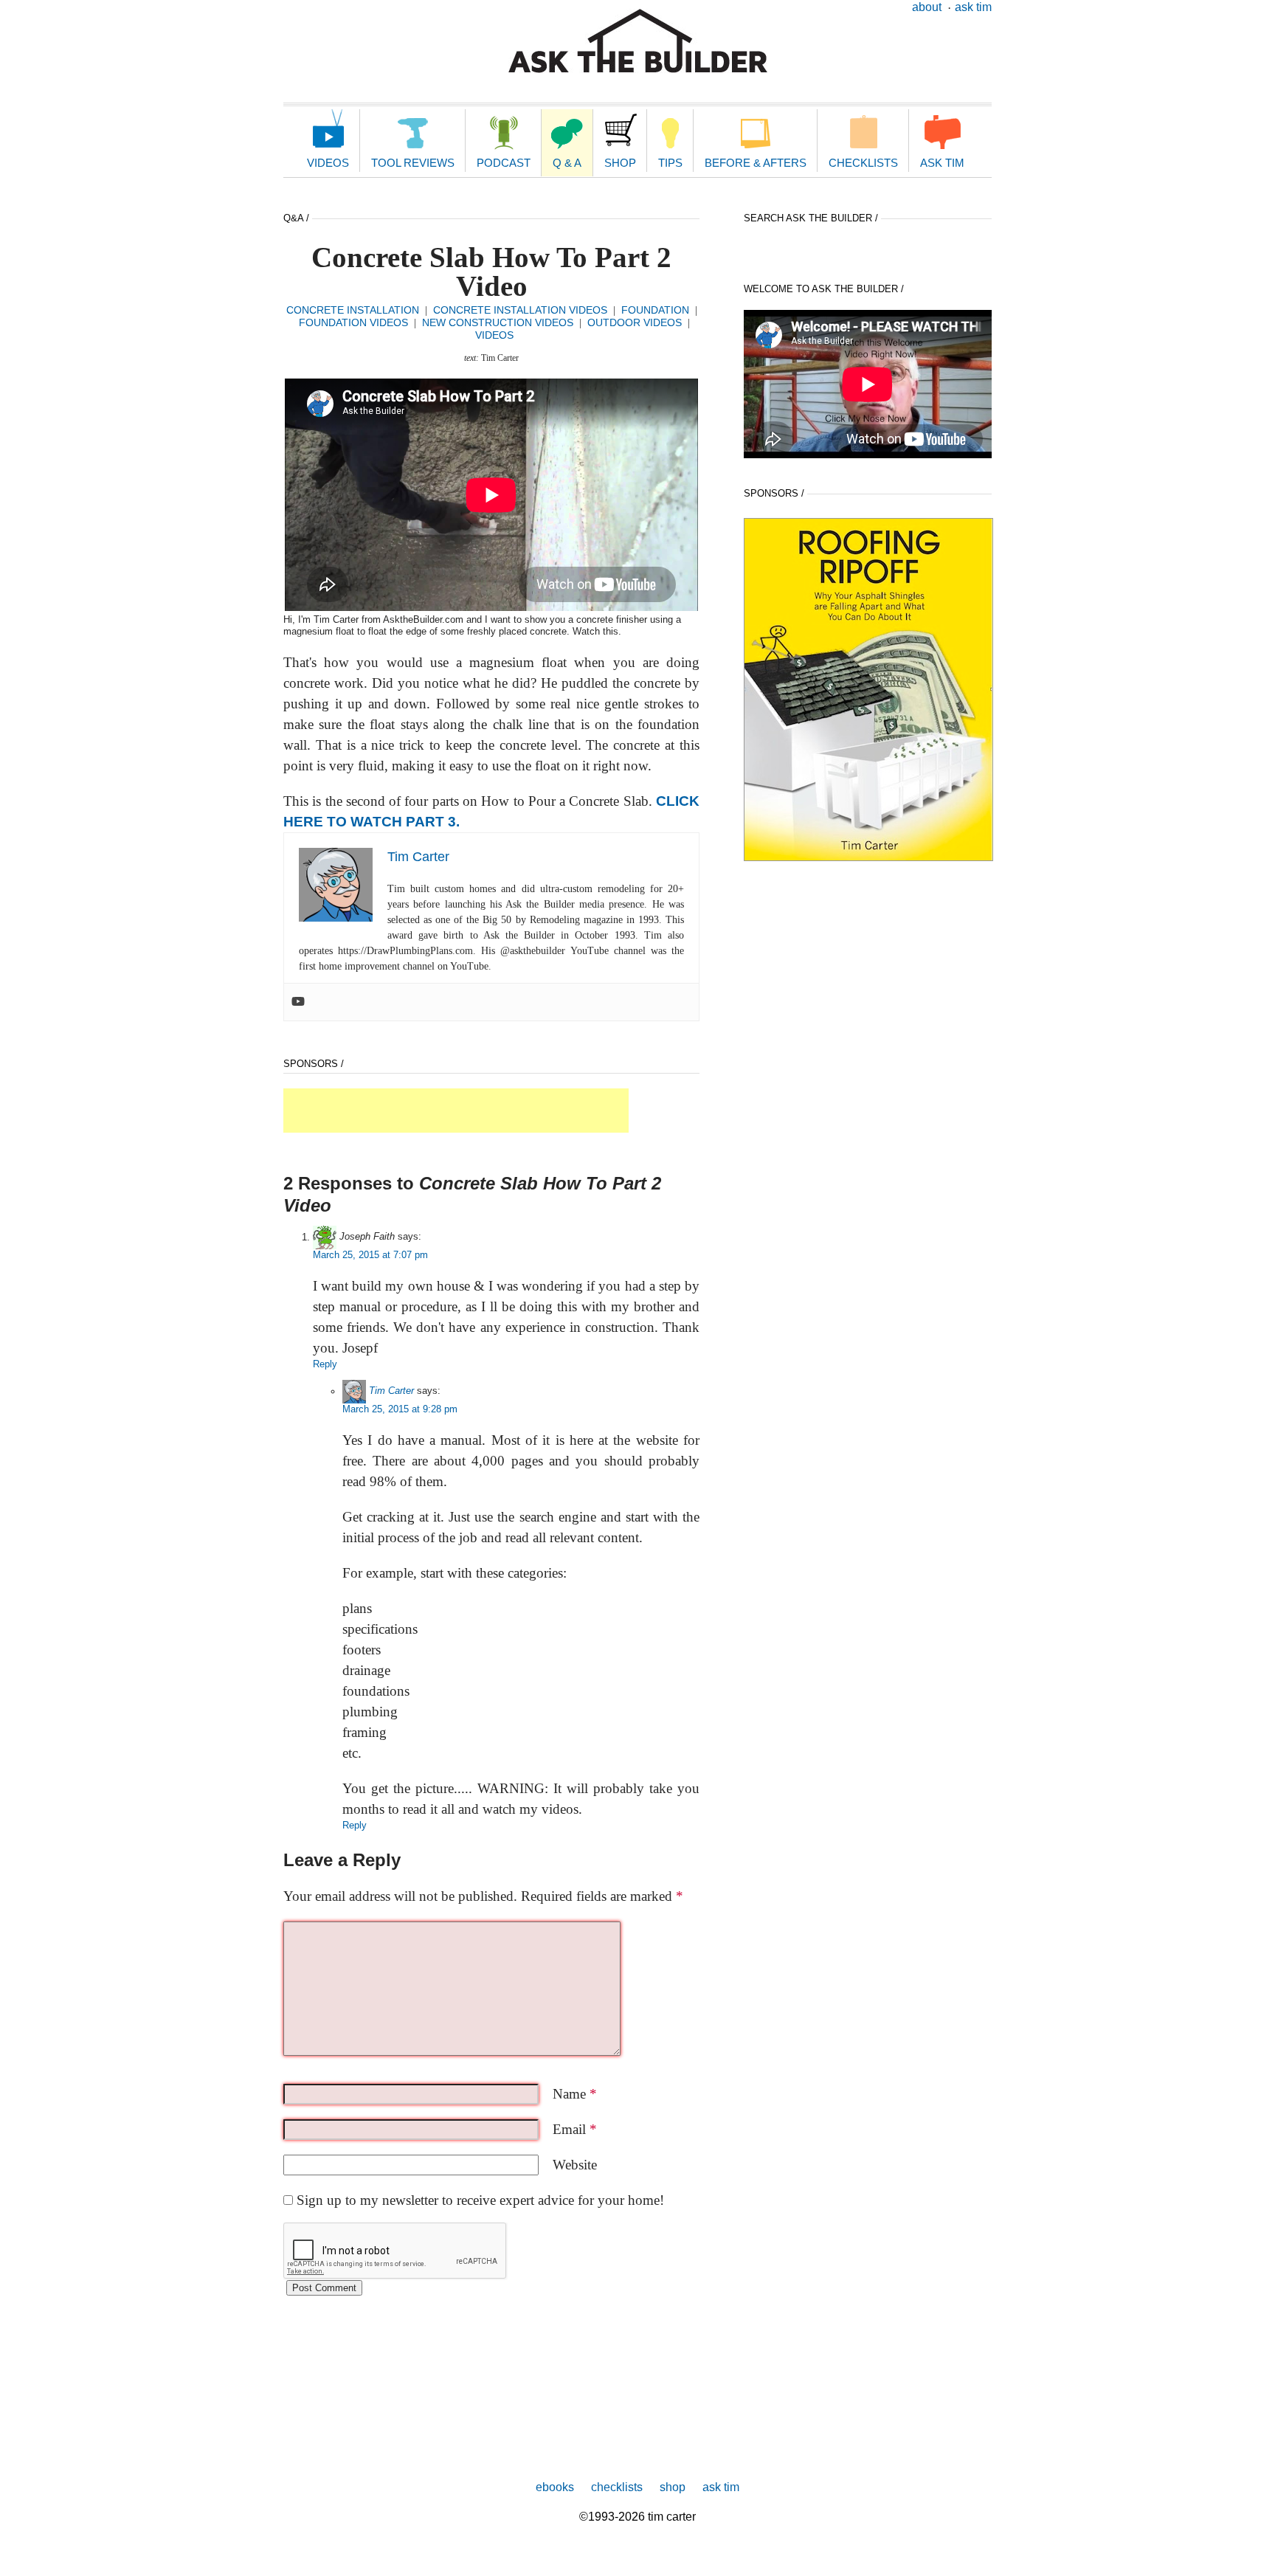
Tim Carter (391, 1391)
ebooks (555, 2487)
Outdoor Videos (635, 322)
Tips (670, 163)
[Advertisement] (456, 1111)
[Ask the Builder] (638, 41)
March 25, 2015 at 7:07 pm (370, 1255)
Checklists (863, 163)
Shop (620, 163)
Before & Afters (756, 163)
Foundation (655, 310)
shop (673, 2487)
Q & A (567, 163)
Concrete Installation (353, 310)
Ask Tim (973, 7)
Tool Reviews (413, 163)
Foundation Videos (353, 322)
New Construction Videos (498, 322)
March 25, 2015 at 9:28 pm (400, 1409)
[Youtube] (298, 1002)
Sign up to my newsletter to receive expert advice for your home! (480, 2200)
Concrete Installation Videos (520, 310)
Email (575, 2129)
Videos (328, 163)
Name (575, 2094)
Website (575, 2165)
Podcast (504, 163)
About (927, 7)
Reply (325, 1364)
